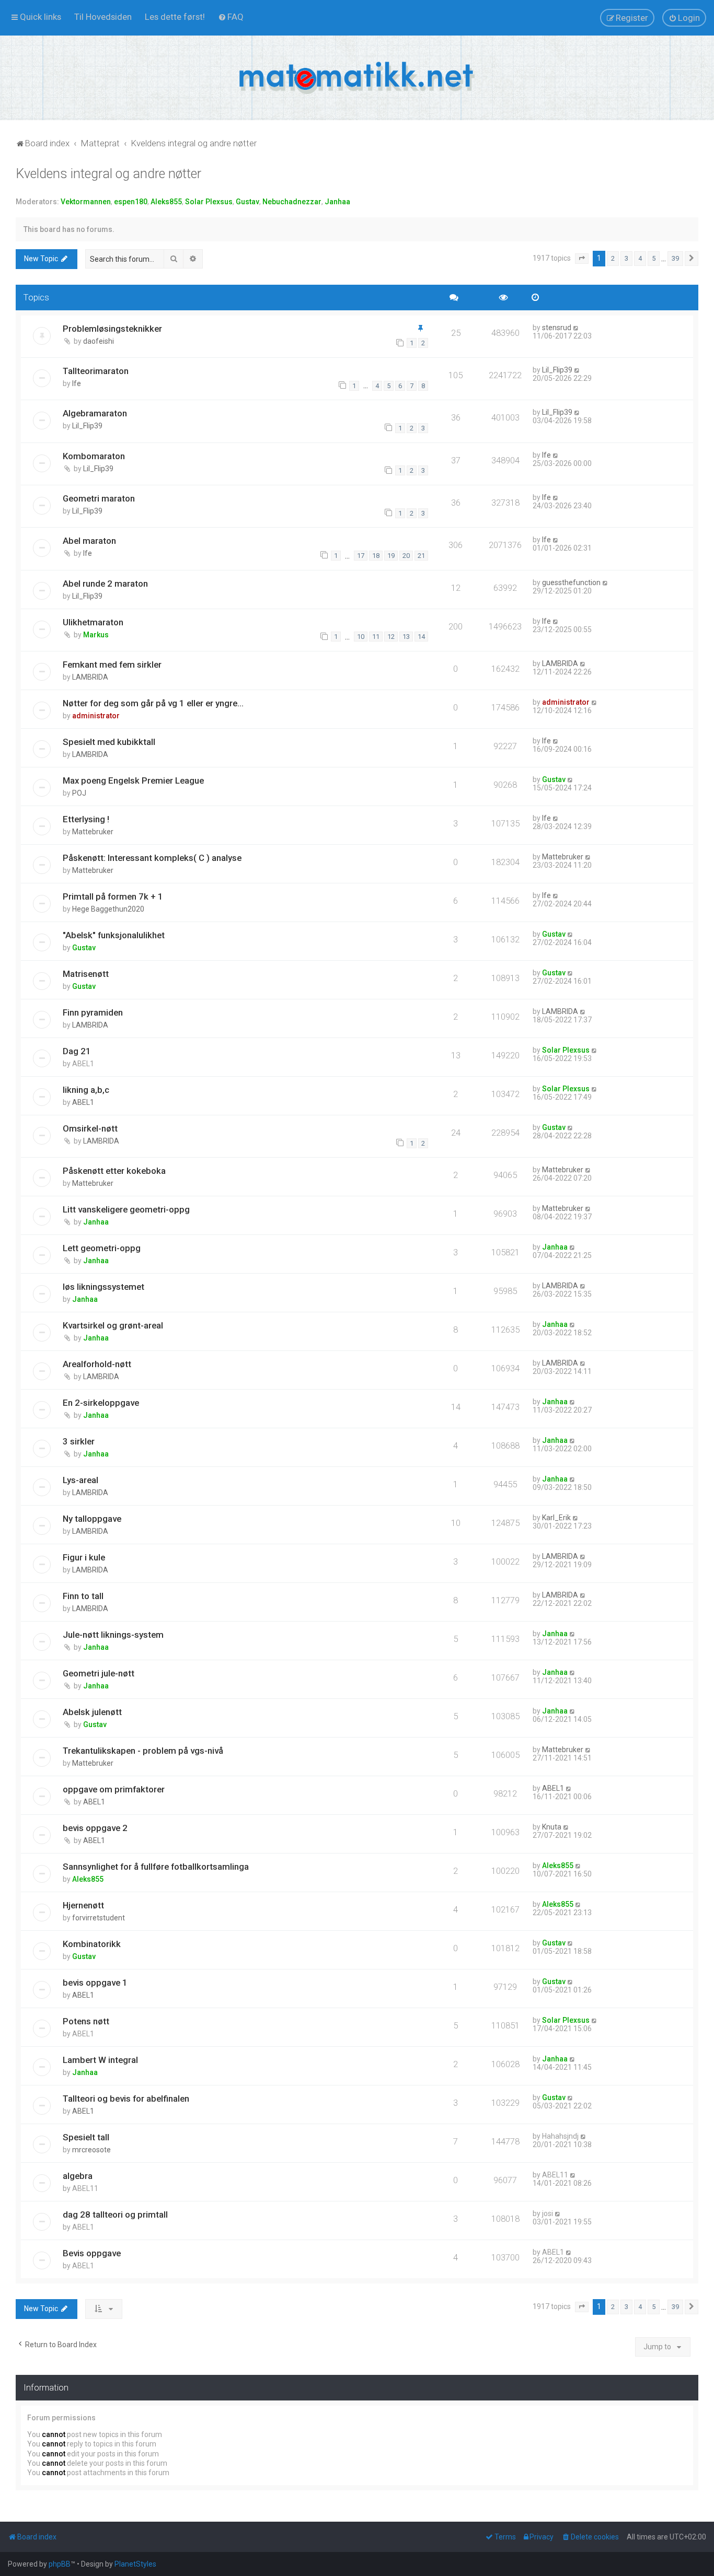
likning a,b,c (86, 1090)
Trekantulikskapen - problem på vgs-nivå (143, 1751)
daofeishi (99, 341)
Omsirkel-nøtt (90, 1128)
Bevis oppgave (92, 2253)
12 (391, 637)
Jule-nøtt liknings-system (113, 1635)
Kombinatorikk (92, 1944)
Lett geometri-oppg (102, 1248)
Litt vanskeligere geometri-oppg (126, 1209)
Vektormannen (86, 202)
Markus (96, 635)
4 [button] (640, 258)
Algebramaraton (95, 413)
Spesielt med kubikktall (109, 742)
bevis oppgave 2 (95, 1828)
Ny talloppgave (92, 1519)
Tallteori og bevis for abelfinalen (126, 2099)
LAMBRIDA (90, 677)
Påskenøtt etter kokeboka (114, 1171)
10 (361, 637)
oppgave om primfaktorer (114, 1789)
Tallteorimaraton (96, 371)
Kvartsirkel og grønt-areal (113, 1325)
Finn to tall (83, 1596)
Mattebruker (93, 832)
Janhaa (337, 202)
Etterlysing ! (86, 819)
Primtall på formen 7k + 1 (113, 896)
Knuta (552, 1827)
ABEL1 (83, 1102)
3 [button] (626, 258)
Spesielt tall (86, 2137)
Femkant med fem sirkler (112, 665)
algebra (78, 2176)
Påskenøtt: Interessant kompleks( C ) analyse (152, 858)
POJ (79, 793)
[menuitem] (103, 17)
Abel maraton (89, 541)
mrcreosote (91, 2150)
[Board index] (357, 78)
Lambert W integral (100, 2060)
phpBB (60, 2564)
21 (421, 556)
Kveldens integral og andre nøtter (108, 174)
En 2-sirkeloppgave (101, 1403)
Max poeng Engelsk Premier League (133, 780)
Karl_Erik (556, 1518)
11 (376, 637)
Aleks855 (166, 202)
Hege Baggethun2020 (108, 909)
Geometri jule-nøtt (99, 1673)
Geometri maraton (99, 498)
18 (376, 556)
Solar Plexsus (209, 202)
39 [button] (675, 258)
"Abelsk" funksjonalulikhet (114, 935)
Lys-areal (80, 1480)
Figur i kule (84, 1557)
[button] (582, 259)
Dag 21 (77, 1051)
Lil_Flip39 (557, 370)
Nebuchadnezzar (292, 202)
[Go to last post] (576, 328)
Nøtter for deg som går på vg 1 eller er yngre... (153, 703)
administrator (96, 716)
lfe (77, 383)
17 (361, 556)
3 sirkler (79, 1441)
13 (406, 637)
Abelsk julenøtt (92, 1712)
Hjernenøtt (83, 1905)
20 (406, 556)
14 (421, 637)
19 (391, 556)
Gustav (247, 202)
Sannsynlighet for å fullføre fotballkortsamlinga (156, 1867)
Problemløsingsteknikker (112, 329)
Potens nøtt (86, 2021)
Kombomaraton (94, 456)
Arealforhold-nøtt (97, 1364)
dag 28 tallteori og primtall (115, 2214)
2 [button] (613, 258)
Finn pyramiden (93, 1012)
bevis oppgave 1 (95, 1983)
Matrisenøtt (86, 974)
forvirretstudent (99, 1918)
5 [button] (654, 258)
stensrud (557, 328)
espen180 (131, 202)
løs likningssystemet (103, 1287)
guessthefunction (571, 582)
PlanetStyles (135, 2564)
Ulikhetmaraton (93, 622)
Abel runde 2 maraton (105, 584)
